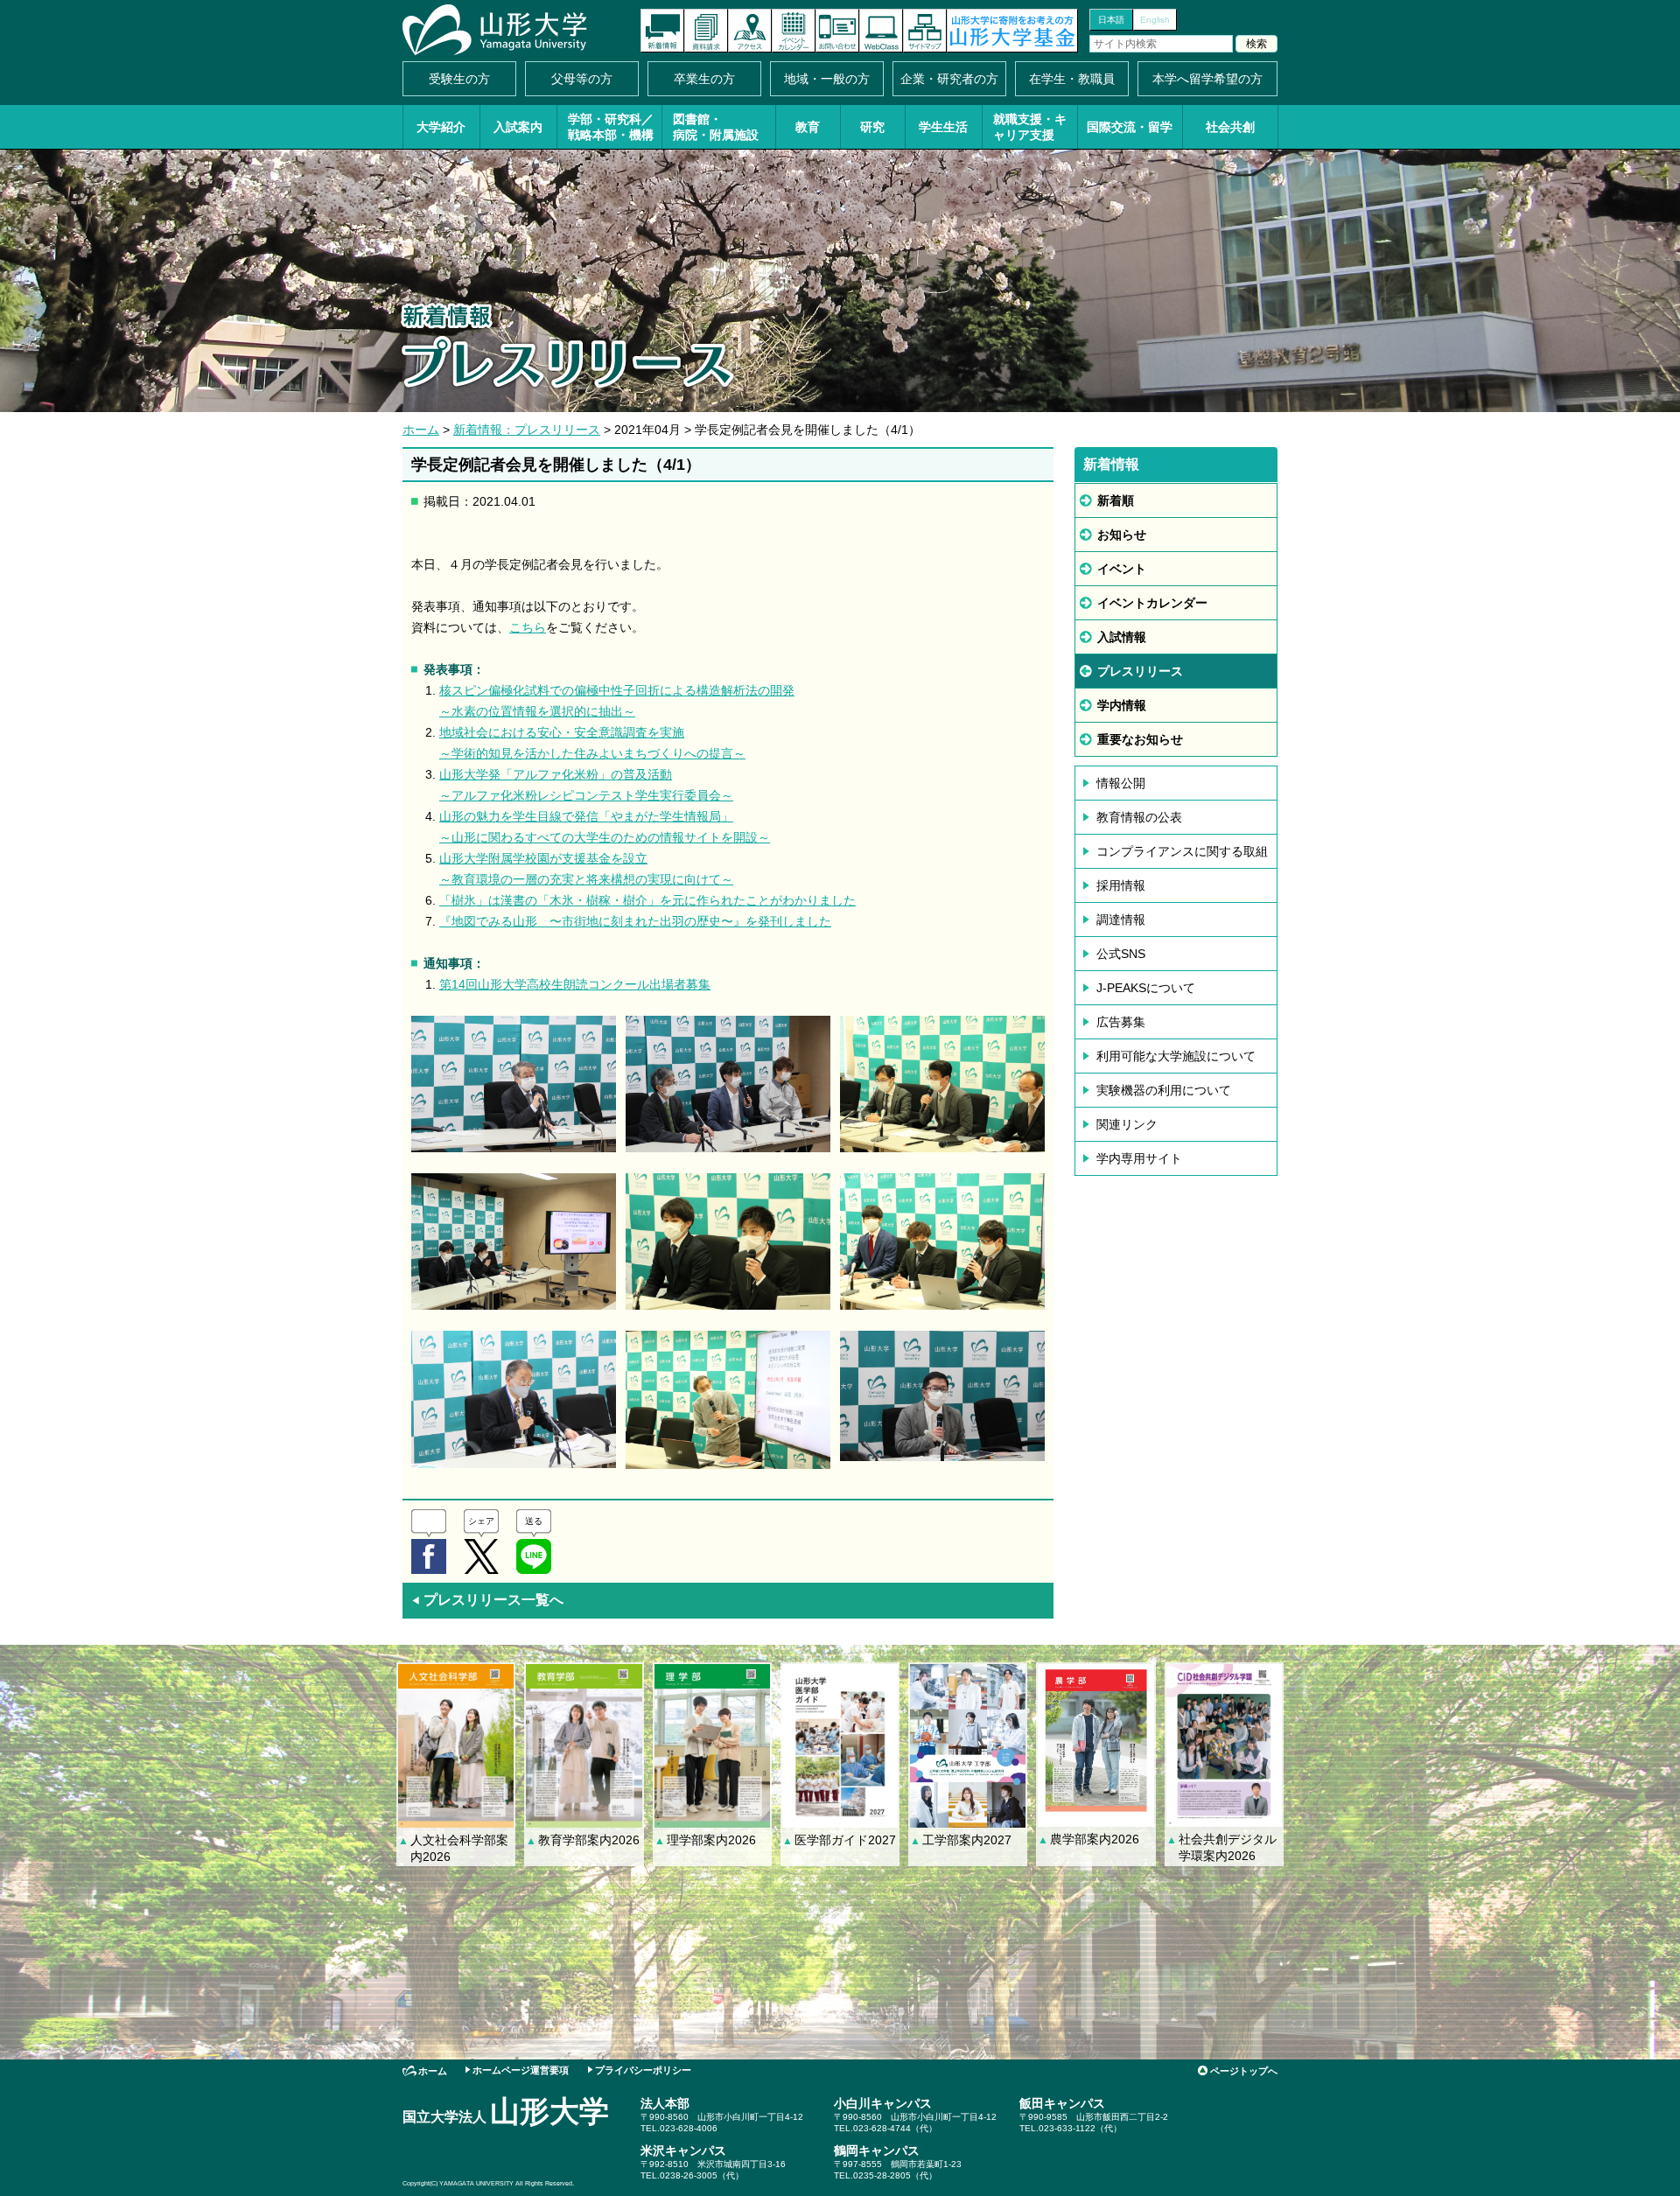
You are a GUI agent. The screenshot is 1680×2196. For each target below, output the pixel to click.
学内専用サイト (1139, 1158)
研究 (872, 127)
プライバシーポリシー (643, 2070)
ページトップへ (1244, 2071)
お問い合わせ (837, 31)
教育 (808, 127)
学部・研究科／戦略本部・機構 (611, 127)
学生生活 (943, 127)
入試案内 (518, 127)
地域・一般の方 (827, 79)
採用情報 (1121, 885)
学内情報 (1122, 705)
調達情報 (1121, 920)
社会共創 (1230, 127)
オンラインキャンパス (881, 31)
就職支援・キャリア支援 (1030, 127)
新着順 (1116, 500)
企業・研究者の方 (949, 79)
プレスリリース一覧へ (487, 1600)
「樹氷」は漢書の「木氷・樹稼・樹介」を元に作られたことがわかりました (647, 900)
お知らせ (1122, 535)
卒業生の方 (704, 79)
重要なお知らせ (1140, 739)
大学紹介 (441, 127)
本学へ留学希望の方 (1207, 79)
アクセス (750, 31)
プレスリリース (1140, 671)
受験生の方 (459, 79)
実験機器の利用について (1164, 1090)
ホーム (421, 430)
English (1155, 20)
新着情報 (662, 31)
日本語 (1111, 20)
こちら (528, 627)
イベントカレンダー (794, 31)
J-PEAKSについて (1146, 988)
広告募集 (1121, 1022)
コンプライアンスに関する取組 (1182, 851)
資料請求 (706, 31)
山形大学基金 (1012, 31)
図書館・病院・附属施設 (716, 127)
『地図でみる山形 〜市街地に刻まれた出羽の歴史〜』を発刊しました (635, 921)
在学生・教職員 (1072, 79)
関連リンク (1127, 1124)
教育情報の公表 (1139, 817)
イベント (1122, 569)
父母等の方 (582, 79)
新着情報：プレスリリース (527, 430)
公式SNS (1121, 954)
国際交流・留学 (1130, 127)
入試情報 (1122, 637)
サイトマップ (925, 31)
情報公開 (1121, 783)
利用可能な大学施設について (1176, 1056)
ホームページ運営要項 (521, 2070)
